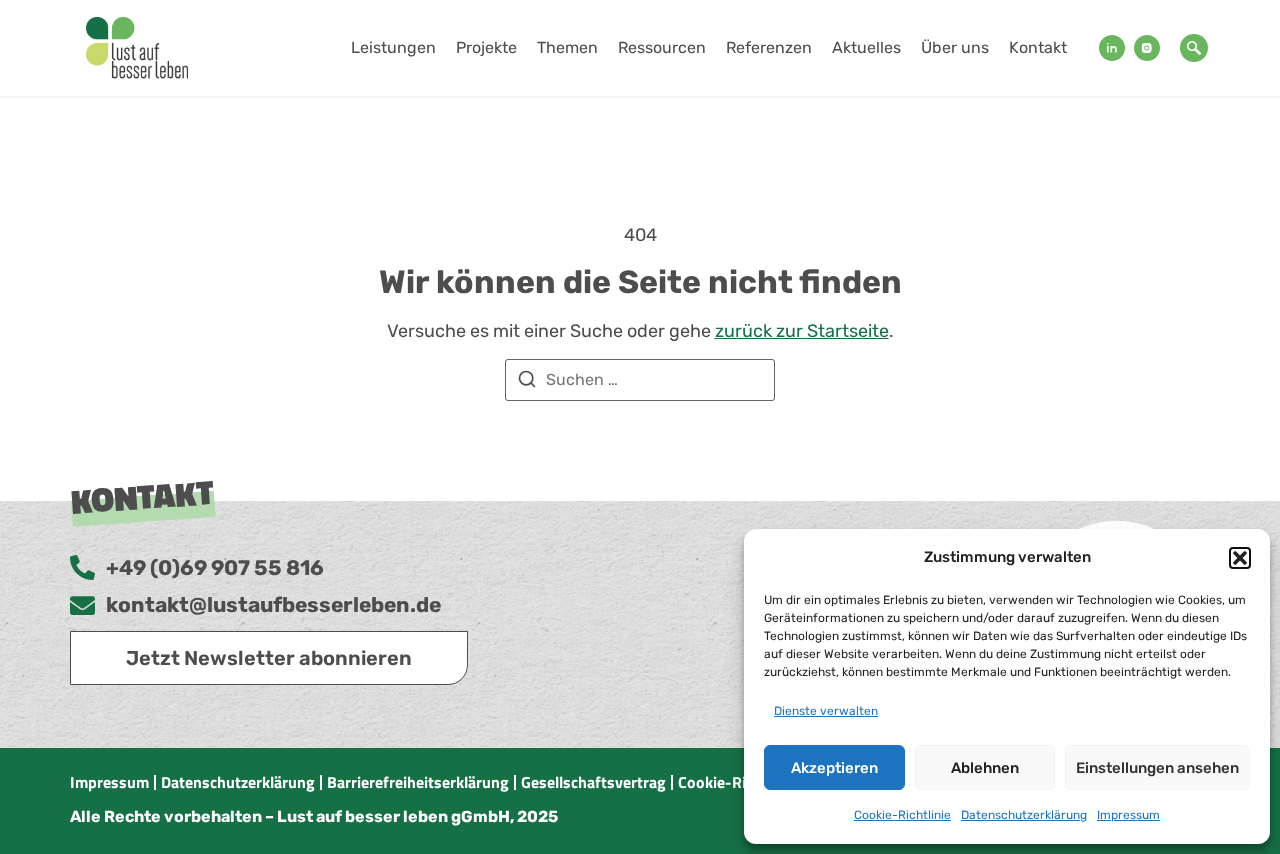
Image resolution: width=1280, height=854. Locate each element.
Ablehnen (985, 768)
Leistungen (393, 47)
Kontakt (1038, 47)
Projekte (486, 47)
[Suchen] (527, 382)
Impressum (1128, 815)
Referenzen (769, 47)
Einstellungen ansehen (1157, 768)
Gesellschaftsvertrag (593, 782)
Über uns (955, 47)
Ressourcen (662, 47)
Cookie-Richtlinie (902, 815)
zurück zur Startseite (802, 331)
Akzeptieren (834, 768)
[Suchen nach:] (640, 380)
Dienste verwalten (826, 711)
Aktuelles (866, 47)
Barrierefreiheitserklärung (418, 782)
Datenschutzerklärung (1024, 815)
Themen (567, 47)
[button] (1240, 558)
